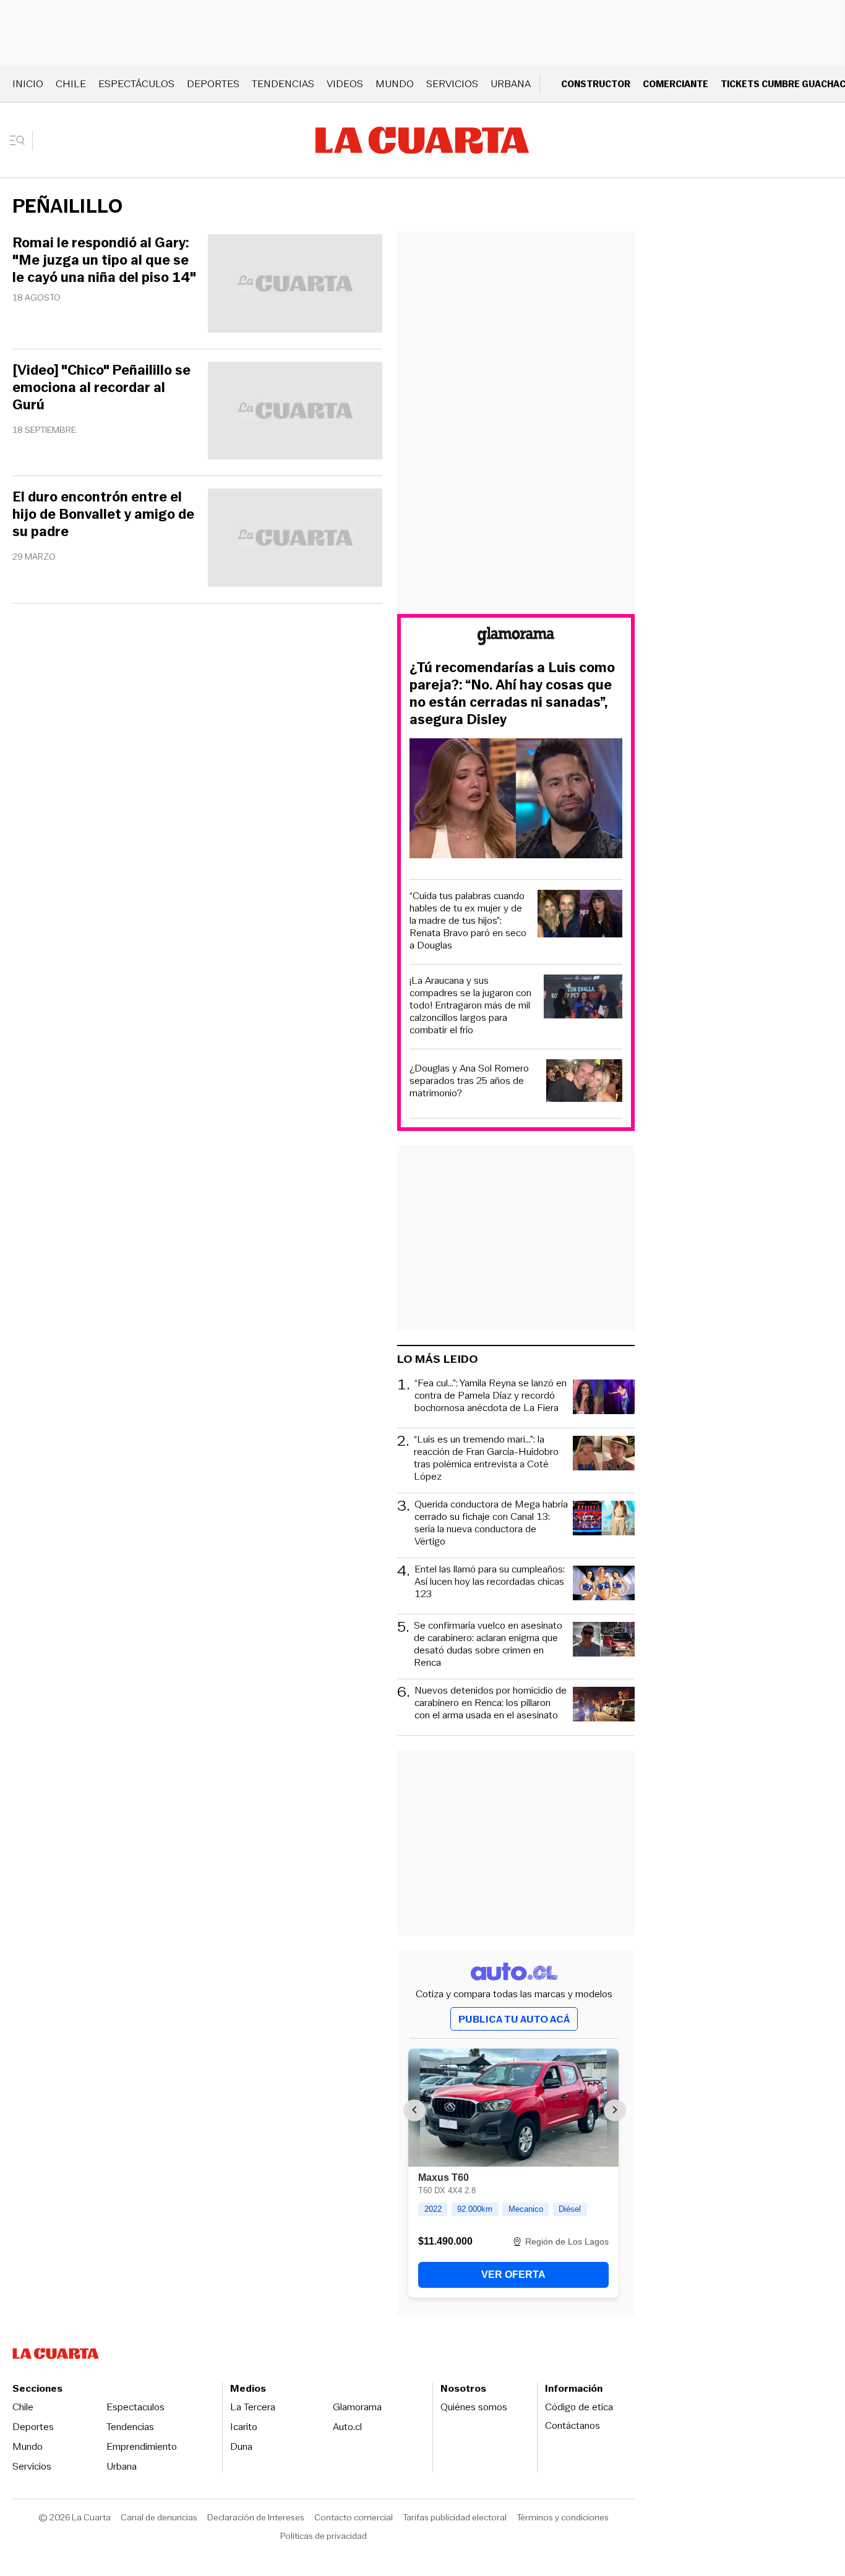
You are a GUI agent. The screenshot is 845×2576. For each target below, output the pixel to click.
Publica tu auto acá (514, 2019)
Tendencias (283, 84)
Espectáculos (136, 84)
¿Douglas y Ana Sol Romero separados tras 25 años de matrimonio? (469, 1081)
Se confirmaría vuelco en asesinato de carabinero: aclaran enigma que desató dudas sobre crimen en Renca (488, 1644)
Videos (345, 84)
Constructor (596, 84)
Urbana (511, 84)
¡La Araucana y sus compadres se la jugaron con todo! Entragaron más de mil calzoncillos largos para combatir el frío (470, 1005)
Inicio (28, 84)
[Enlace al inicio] (516, 638)
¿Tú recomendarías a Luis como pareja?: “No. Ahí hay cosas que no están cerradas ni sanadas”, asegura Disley (512, 694)
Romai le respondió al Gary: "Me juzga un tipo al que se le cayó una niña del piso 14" (104, 260)
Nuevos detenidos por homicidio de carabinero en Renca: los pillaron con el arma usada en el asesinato (491, 1703)
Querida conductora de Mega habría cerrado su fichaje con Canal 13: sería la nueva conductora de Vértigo (491, 1523)
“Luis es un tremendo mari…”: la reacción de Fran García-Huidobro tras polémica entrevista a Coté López (486, 1458)
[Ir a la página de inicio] (422, 140)
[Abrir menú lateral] (21, 140)
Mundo (395, 84)
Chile (71, 84)
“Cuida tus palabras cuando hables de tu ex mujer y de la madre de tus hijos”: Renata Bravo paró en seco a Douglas (468, 921)
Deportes (213, 84)
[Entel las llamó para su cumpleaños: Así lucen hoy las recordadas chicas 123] (604, 1585)
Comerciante (676, 84)
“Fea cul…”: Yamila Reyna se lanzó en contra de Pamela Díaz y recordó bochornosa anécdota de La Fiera (491, 1396)
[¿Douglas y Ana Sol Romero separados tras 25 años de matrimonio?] (585, 1082)
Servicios (452, 84)
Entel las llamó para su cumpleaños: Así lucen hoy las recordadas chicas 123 (490, 1582)
